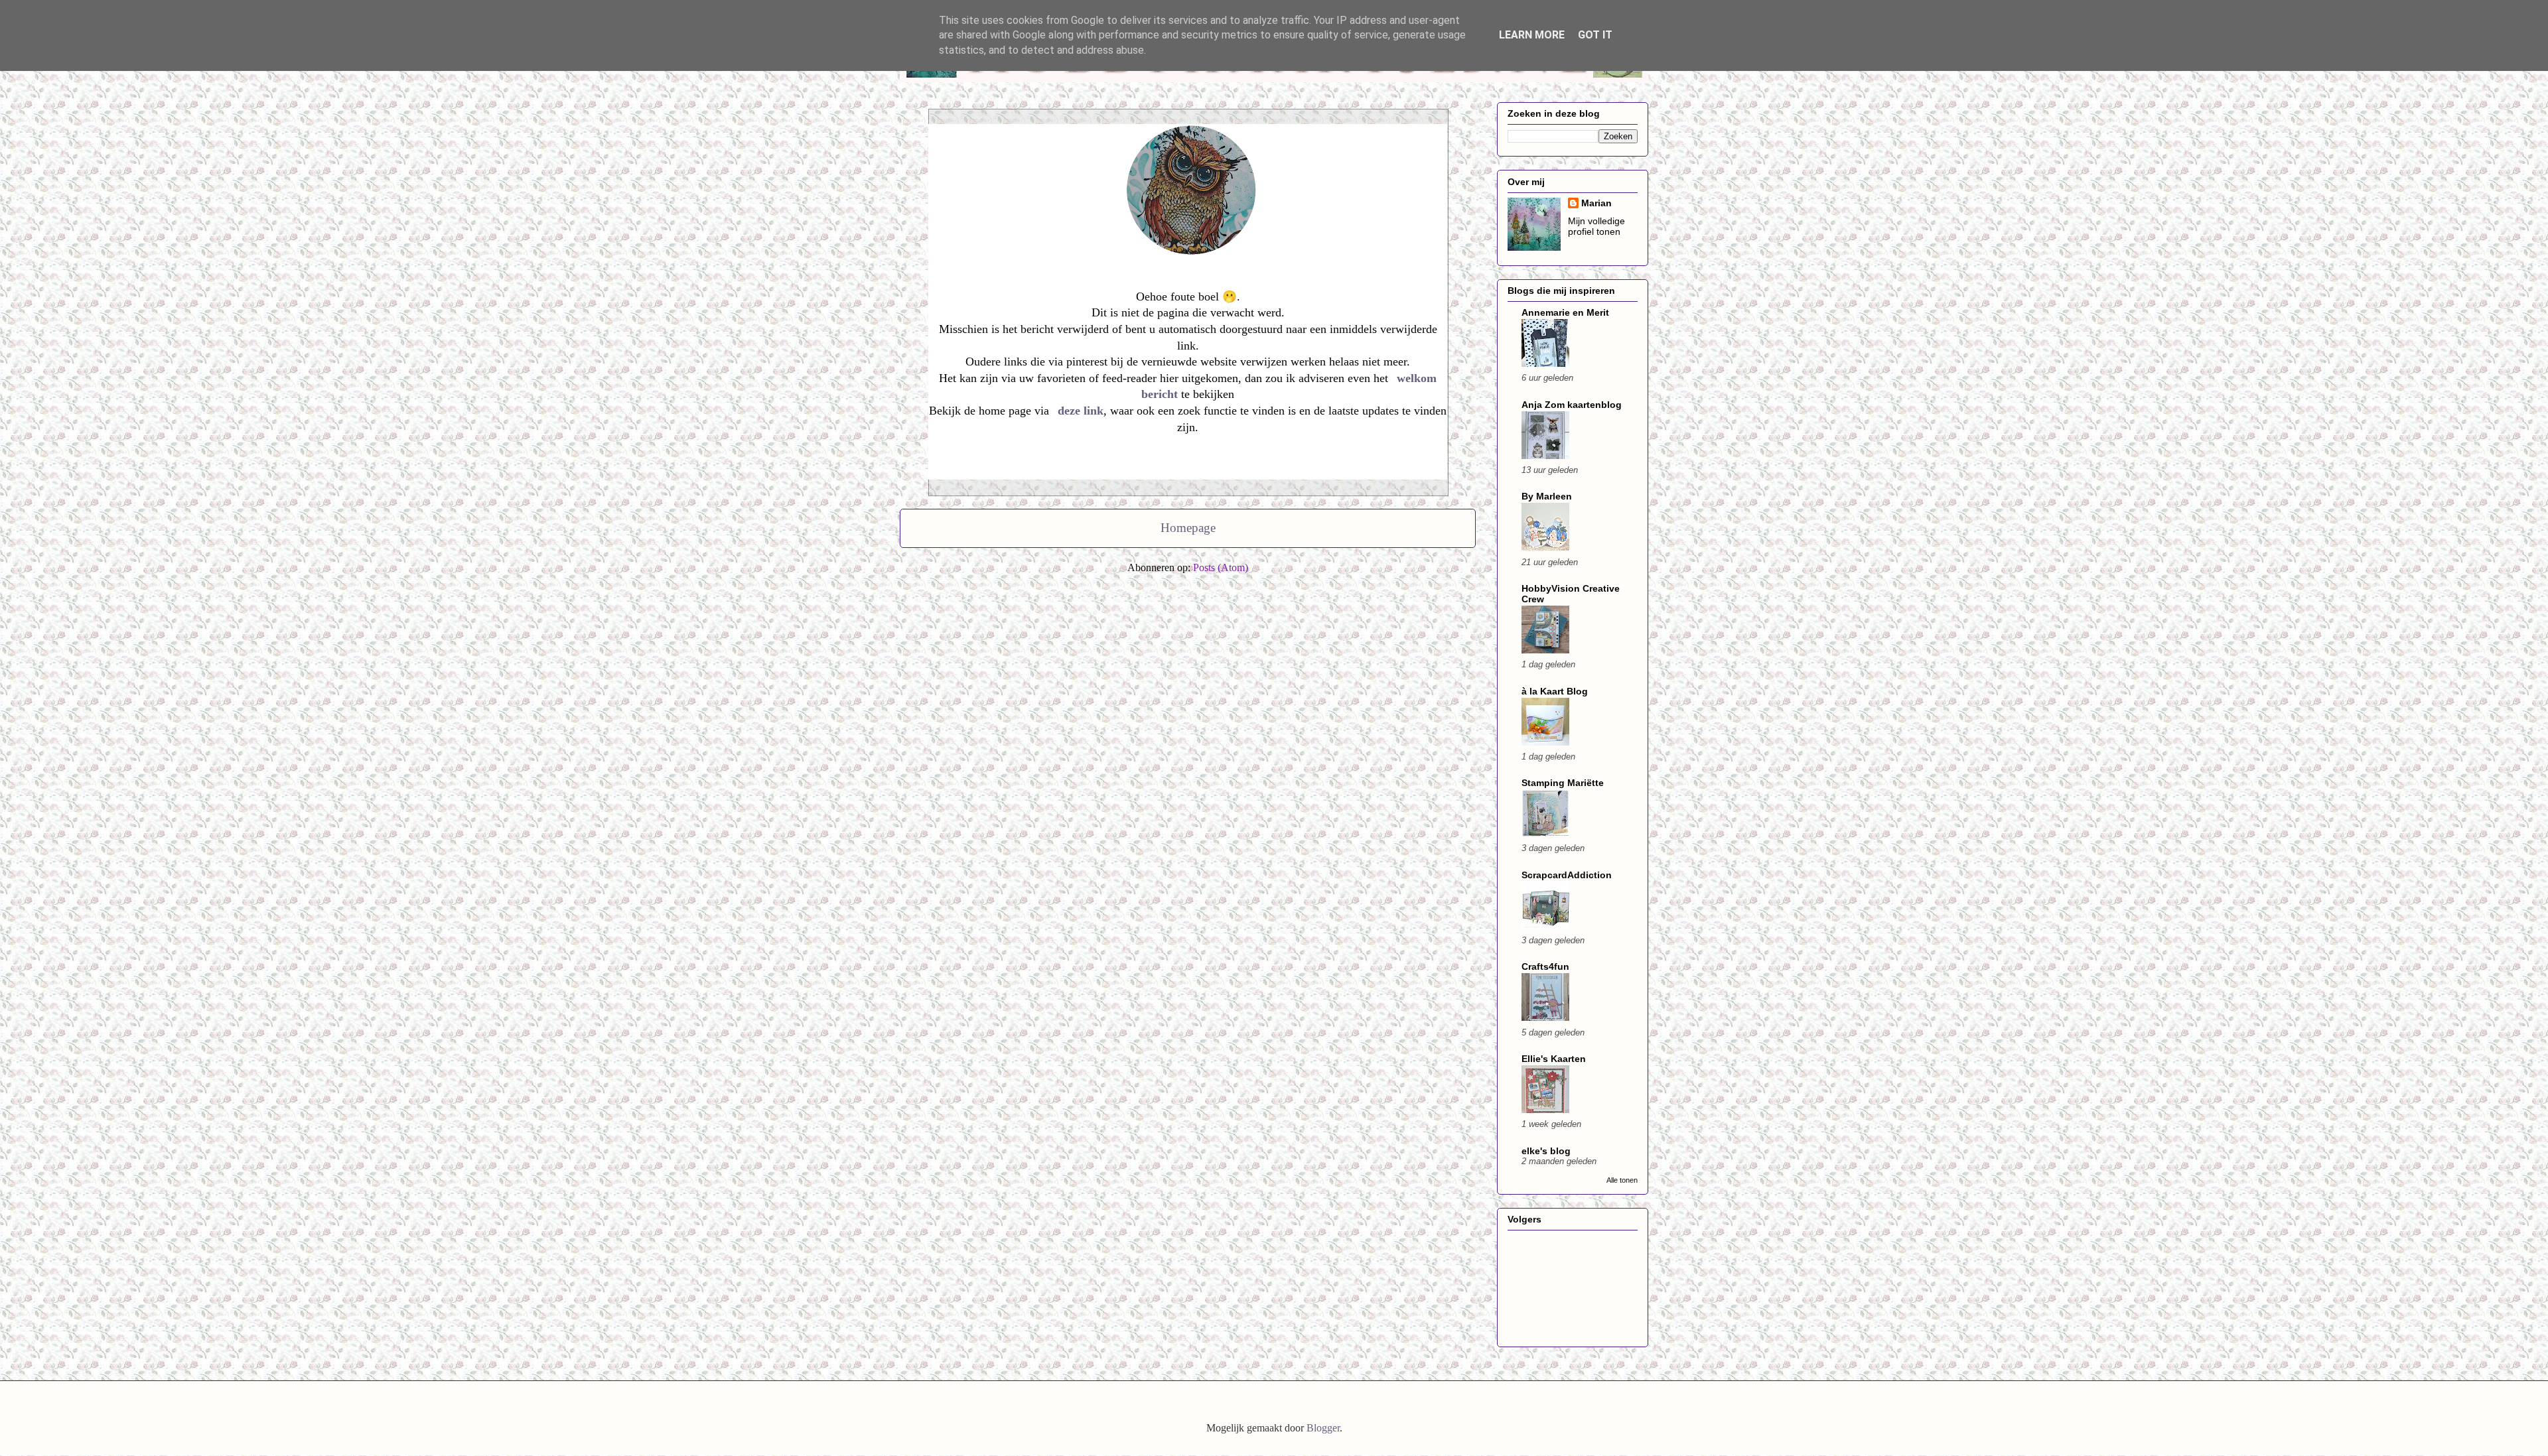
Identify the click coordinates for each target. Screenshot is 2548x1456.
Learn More (1532, 35)
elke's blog (1546, 1151)
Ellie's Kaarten (1554, 1059)
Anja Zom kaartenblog (1572, 405)
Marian (1596, 203)
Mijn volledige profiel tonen (1596, 226)
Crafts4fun (1545, 966)
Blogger (1323, 1428)
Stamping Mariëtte (1563, 783)
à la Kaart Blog (1555, 691)
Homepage (1188, 528)
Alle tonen (1622, 1180)
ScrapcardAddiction (1567, 875)
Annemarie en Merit (1565, 312)
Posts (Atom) (1221, 567)
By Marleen (1547, 496)
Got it (1595, 35)
